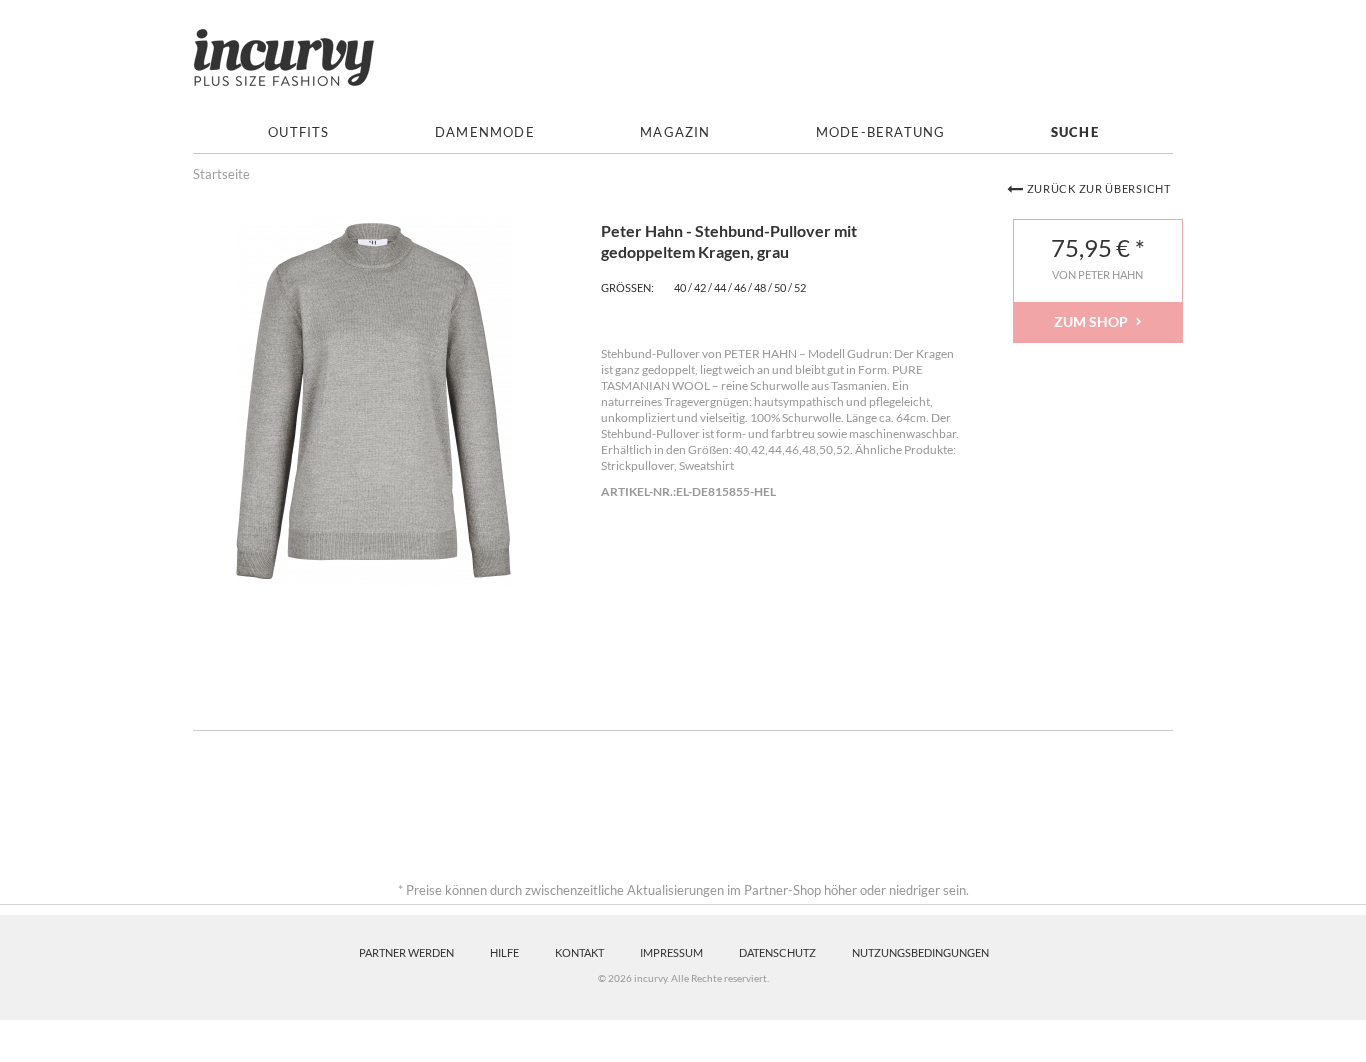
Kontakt (579, 952)
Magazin (675, 132)
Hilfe (504, 952)
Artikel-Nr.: (638, 491)
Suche (1075, 132)
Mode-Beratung (881, 132)
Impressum (671, 952)
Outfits (298, 132)
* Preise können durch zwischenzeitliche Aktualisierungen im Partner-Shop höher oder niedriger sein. (683, 890)
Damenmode (485, 132)
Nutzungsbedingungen (920, 952)
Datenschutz (777, 952)
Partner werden (406, 952)
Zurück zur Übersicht (1099, 188)
